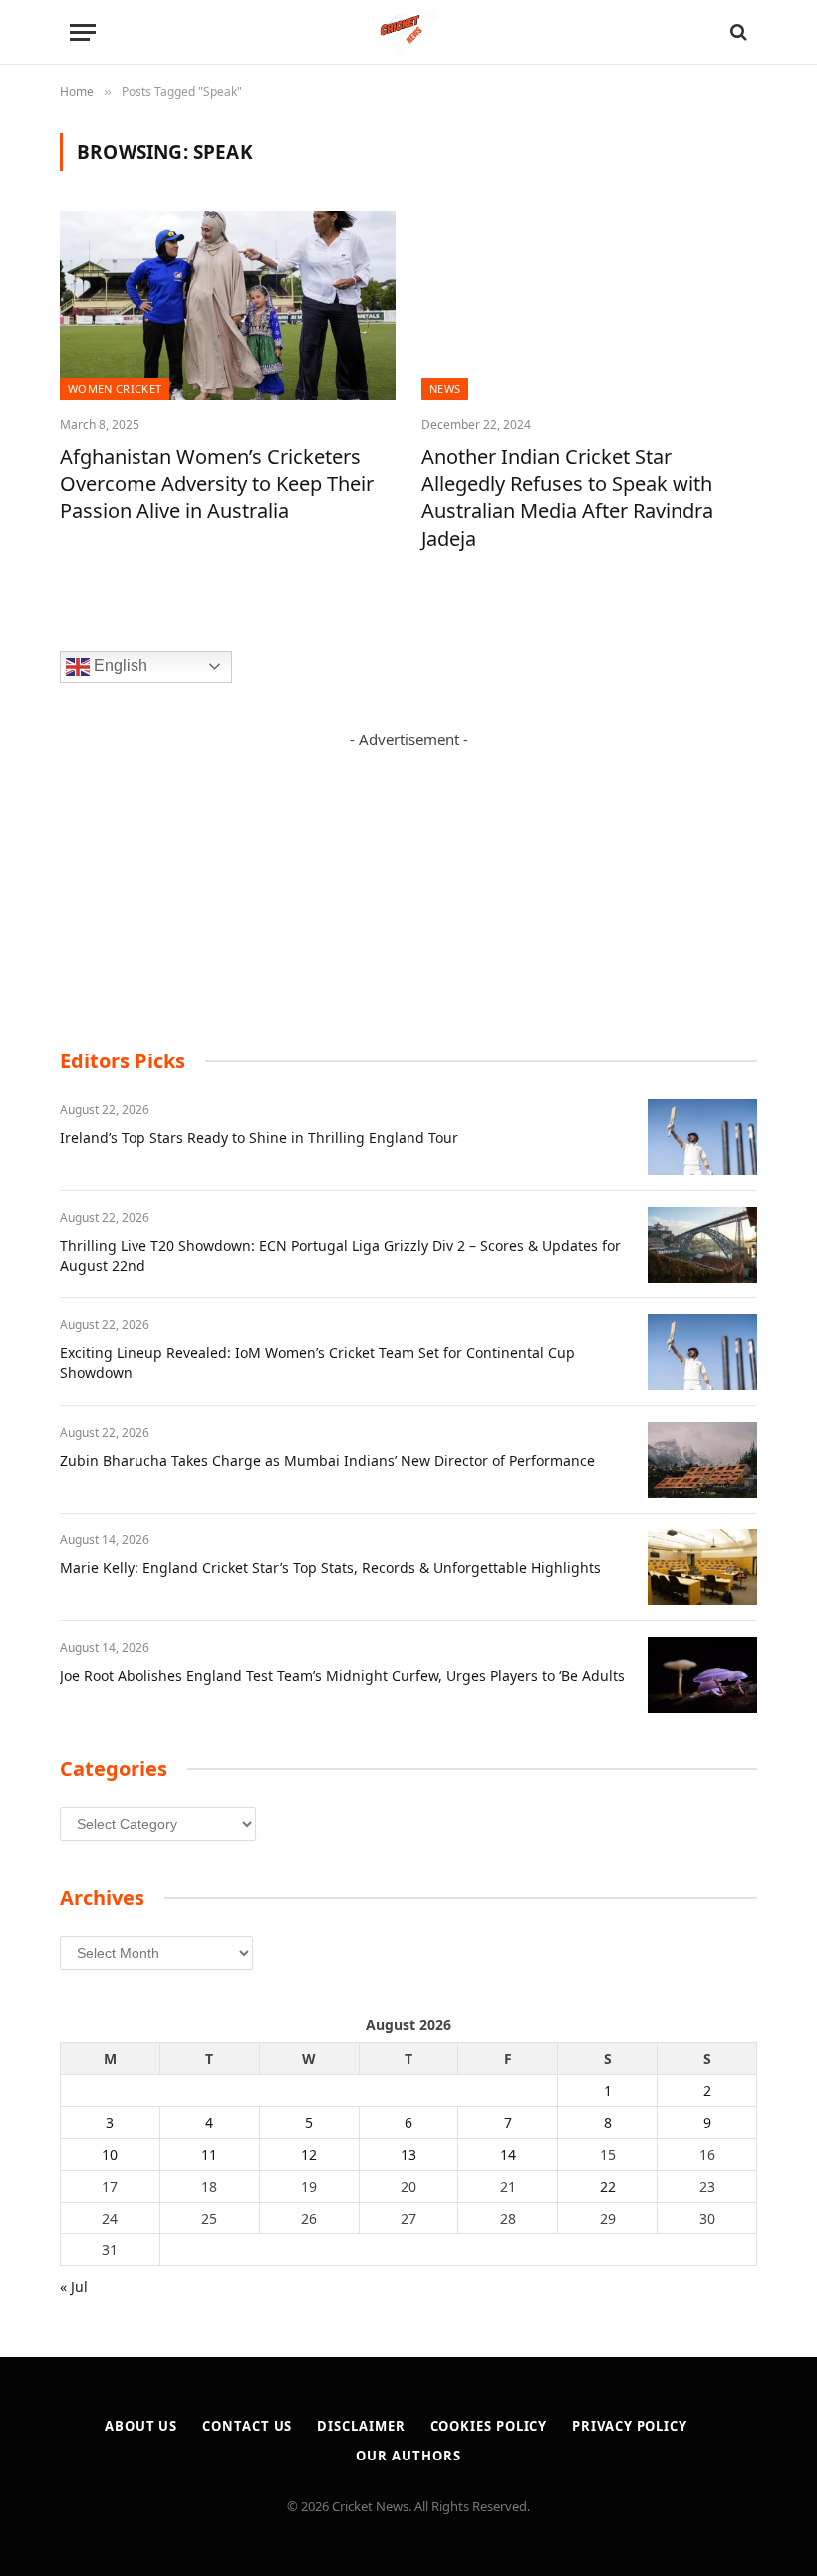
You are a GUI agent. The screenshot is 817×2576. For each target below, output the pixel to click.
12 (309, 2154)
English (119, 666)
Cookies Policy (489, 2426)
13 (408, 2154)
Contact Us (247, 2426)
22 (608, 2186)
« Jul (74, 2287)
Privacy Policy (630, 2426)
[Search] (737, 32)
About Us (141, 2426)
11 (209, 2154)
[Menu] (83, 32)
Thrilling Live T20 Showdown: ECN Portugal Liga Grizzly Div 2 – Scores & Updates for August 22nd (340, 1255)
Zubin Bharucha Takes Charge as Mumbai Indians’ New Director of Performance (327, 1460)
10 (110, 2154)
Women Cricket (115, 389)
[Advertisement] (408, 874)
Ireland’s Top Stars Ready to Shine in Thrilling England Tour (259, 1138)
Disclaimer (361, 2426)
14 (508, 2154)
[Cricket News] (409, 32)
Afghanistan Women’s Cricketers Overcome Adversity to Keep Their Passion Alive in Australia (217, 483)
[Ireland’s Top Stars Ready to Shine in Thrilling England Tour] (702, 1137)
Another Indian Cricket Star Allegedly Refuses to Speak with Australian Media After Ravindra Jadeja (567, 497)
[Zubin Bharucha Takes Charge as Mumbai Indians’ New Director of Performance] (702, 1460)
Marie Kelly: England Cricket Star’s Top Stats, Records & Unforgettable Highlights (330, 1568)
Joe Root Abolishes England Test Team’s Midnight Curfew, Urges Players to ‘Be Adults (342, 1675)
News (445, 389)
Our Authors (408, 2456)
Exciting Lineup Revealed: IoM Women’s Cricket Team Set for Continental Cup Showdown (317, 1363)
